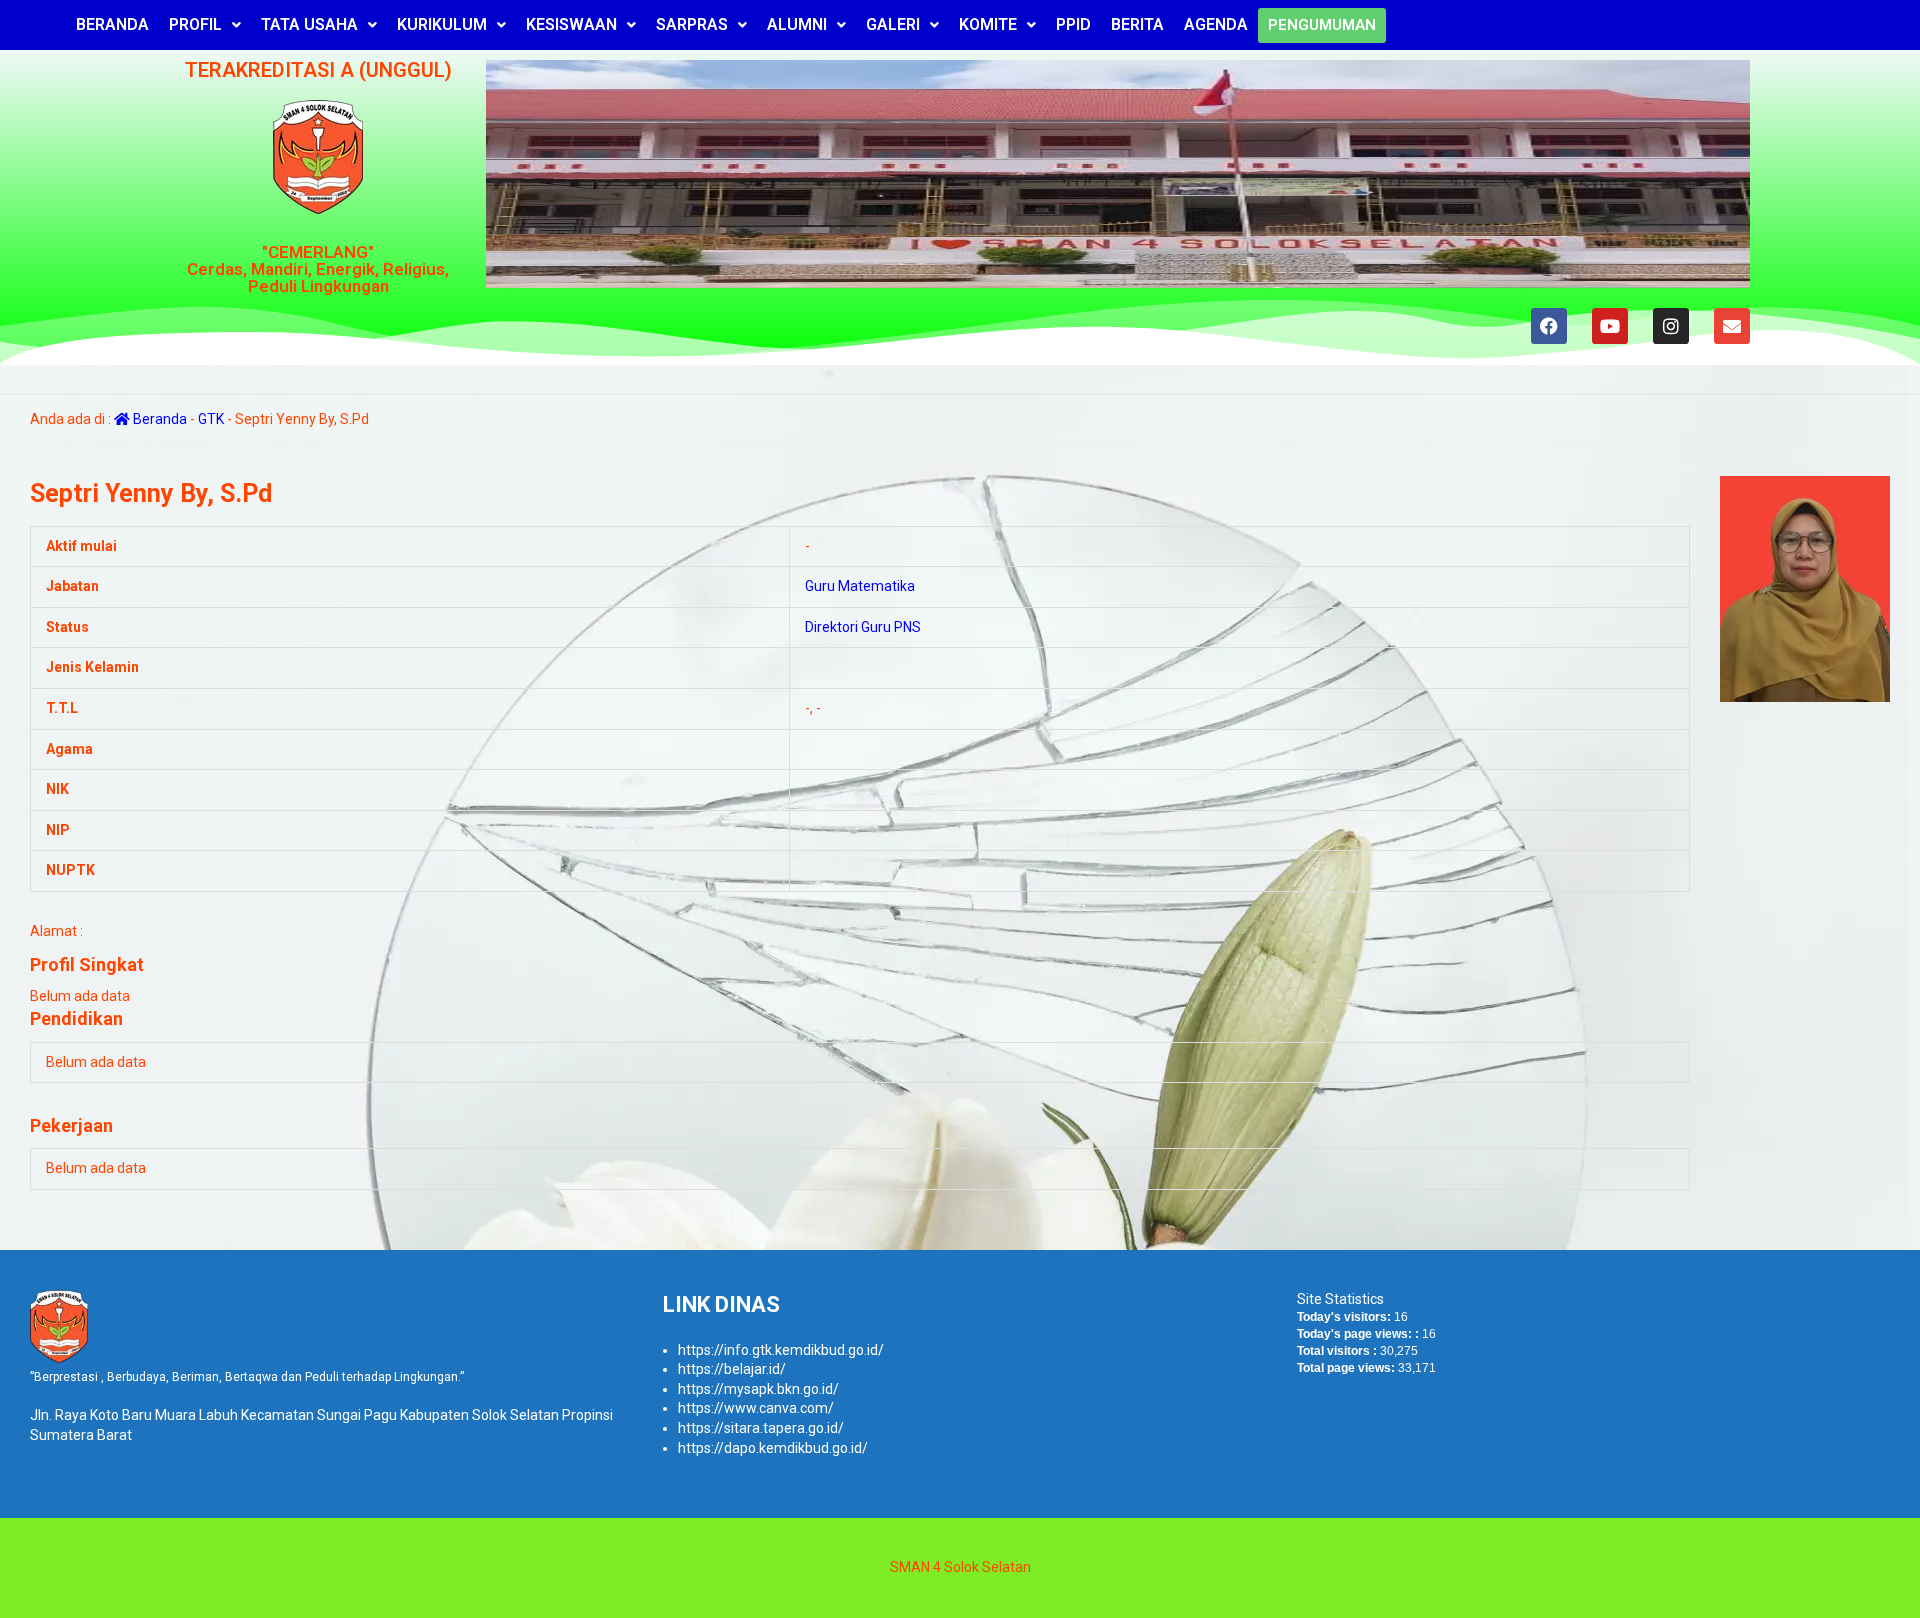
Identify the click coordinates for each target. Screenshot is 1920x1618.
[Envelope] (1732, 326)
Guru (820, 586)
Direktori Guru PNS (863, 627)
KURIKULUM (442, 24)
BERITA (1137, 24)
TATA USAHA (309, 24)
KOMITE (988, 24)
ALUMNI (797, 24)
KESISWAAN (571, 24)
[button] (205, 25)
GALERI (893, 24)
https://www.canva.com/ (756, 1408)
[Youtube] (1610, 326)
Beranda (158, 419)
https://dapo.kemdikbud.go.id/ (773, 1448)
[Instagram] (1671, 326)
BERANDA (112, 24)
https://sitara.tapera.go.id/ (761, 1428)
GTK (211, 419)
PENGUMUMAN (1322, 25)
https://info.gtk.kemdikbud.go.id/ (781, 1350)
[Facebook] (1549, 326)
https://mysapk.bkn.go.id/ (758, 1389)
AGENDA (1216, 24)
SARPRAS (692, 24)
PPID (1073, 24)
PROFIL (195, 24)
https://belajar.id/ (732, 1369)
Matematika (876, 586)
